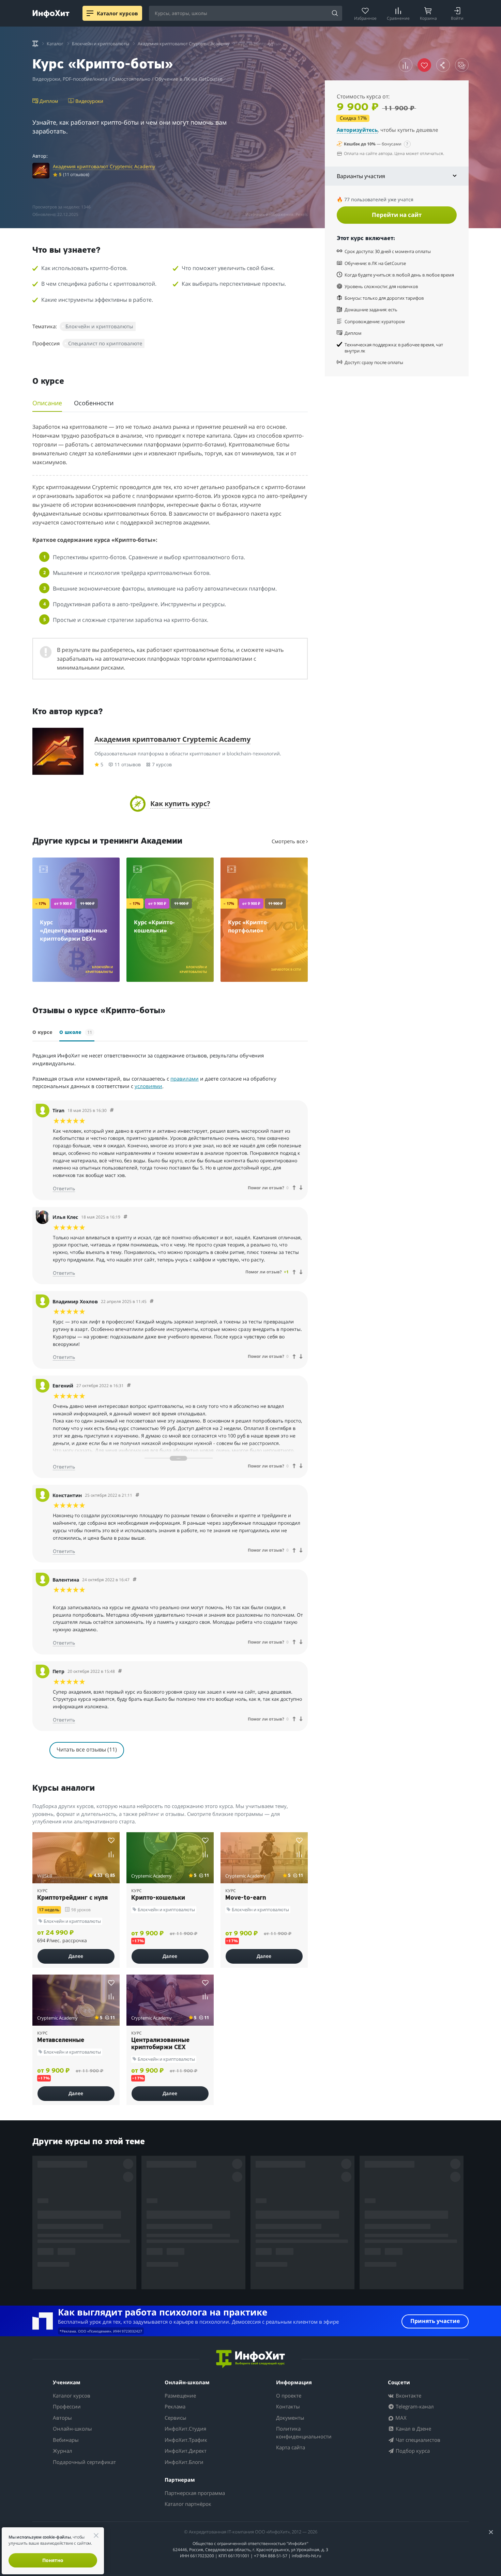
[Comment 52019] (135, 1580)
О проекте (289, 2396)
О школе (76, 1032)
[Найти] (335, 14)
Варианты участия (361, 176)
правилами (185, 1079)
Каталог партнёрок (188, 2504)
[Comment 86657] (125, 1217)
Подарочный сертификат (84, 2462)
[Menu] (90, 13)
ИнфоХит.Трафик (186, 2440)
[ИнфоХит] (51, 14)
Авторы (62, 2418)
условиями (148, 1086)
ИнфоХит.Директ (186, 2451)
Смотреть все (289, 841)
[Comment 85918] (152, 1301)
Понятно (53, 2560)
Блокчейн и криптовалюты (99, 326)
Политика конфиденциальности (304, 2432)
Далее (76, 1956)
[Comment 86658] (112, 1110)
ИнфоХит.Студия (185, 2429)
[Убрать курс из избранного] (424, 65)
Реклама (175, 2406)
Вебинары (66, 2440)
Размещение (180, 2396)
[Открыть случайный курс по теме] (462, 65)
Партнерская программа (195, 2493)
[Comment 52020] (137, 1495)
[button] (170, 804)
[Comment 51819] (120, 1671)
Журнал (63, 2451)
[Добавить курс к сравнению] (406, 65)
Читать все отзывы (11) (87, 1749)
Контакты (288, 2406)
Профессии (67, 2406)
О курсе (42, 1033)
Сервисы (176, 2418)
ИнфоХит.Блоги (184, 2462)
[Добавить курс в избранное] (111, 1840)
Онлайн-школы (72, 2429)
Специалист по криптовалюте (105, 343)
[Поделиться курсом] (443, 65)
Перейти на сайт (397, 215)
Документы (290, 2418)
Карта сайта (291, 2447)
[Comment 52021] (129, 1386)
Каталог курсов (72, 2396)
